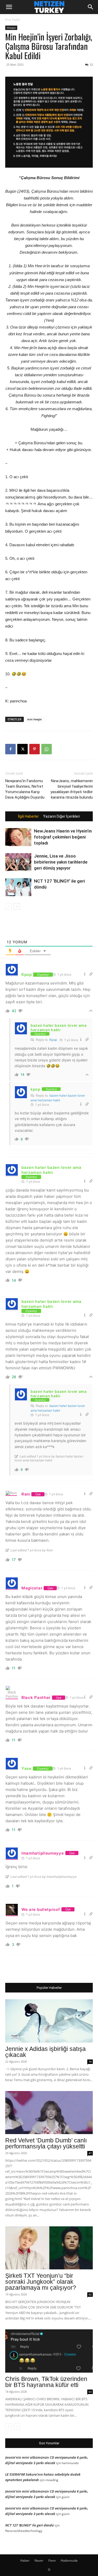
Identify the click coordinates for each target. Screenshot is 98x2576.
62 (90, 2294)
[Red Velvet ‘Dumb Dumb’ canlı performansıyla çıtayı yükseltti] (49, 2113)
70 (90, 2062)
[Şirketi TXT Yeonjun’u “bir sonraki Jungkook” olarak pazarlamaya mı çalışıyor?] (49, 2248)
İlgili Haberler (28, 816)
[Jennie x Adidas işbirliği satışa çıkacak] (49, 2021)
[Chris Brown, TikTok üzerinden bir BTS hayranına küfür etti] (49, 2351)
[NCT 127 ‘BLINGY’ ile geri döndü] (18, 887)
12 (91, 65)
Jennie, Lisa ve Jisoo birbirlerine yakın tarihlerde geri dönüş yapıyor (61, 862)
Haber (25, 2560)
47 (90, 2153)
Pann (52, 2560)
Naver (39, 2560)
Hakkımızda (69, 2560)
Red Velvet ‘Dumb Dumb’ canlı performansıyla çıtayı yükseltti (46, 2143)
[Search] (91, 7)
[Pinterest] (34, 749)
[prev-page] (8, 906)
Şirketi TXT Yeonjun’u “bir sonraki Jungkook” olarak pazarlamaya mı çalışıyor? (41, 2282)
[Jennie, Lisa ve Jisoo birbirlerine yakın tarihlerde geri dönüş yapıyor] (18, 862)
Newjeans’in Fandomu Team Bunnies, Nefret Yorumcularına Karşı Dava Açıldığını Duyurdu (25, 789)
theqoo (11, 28)
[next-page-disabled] (17, 2427)
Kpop (53, 1040)
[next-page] (17, 906)
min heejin (34, 719)
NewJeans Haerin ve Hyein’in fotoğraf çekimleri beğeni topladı (63, 837)
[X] (22, 749)
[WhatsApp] (47, 749)
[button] (9, 7)
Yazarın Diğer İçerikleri (62, 816)
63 (90, 2392)
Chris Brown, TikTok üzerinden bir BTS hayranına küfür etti (46, 2382)
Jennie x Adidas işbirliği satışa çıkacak (45, 2052)
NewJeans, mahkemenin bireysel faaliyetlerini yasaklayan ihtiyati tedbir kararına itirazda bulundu (72, 789)
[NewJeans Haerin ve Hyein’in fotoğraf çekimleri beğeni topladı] (18, 837)
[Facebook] (10, 749)
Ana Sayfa (13, 19)
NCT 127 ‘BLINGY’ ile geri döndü (30, 2525)
